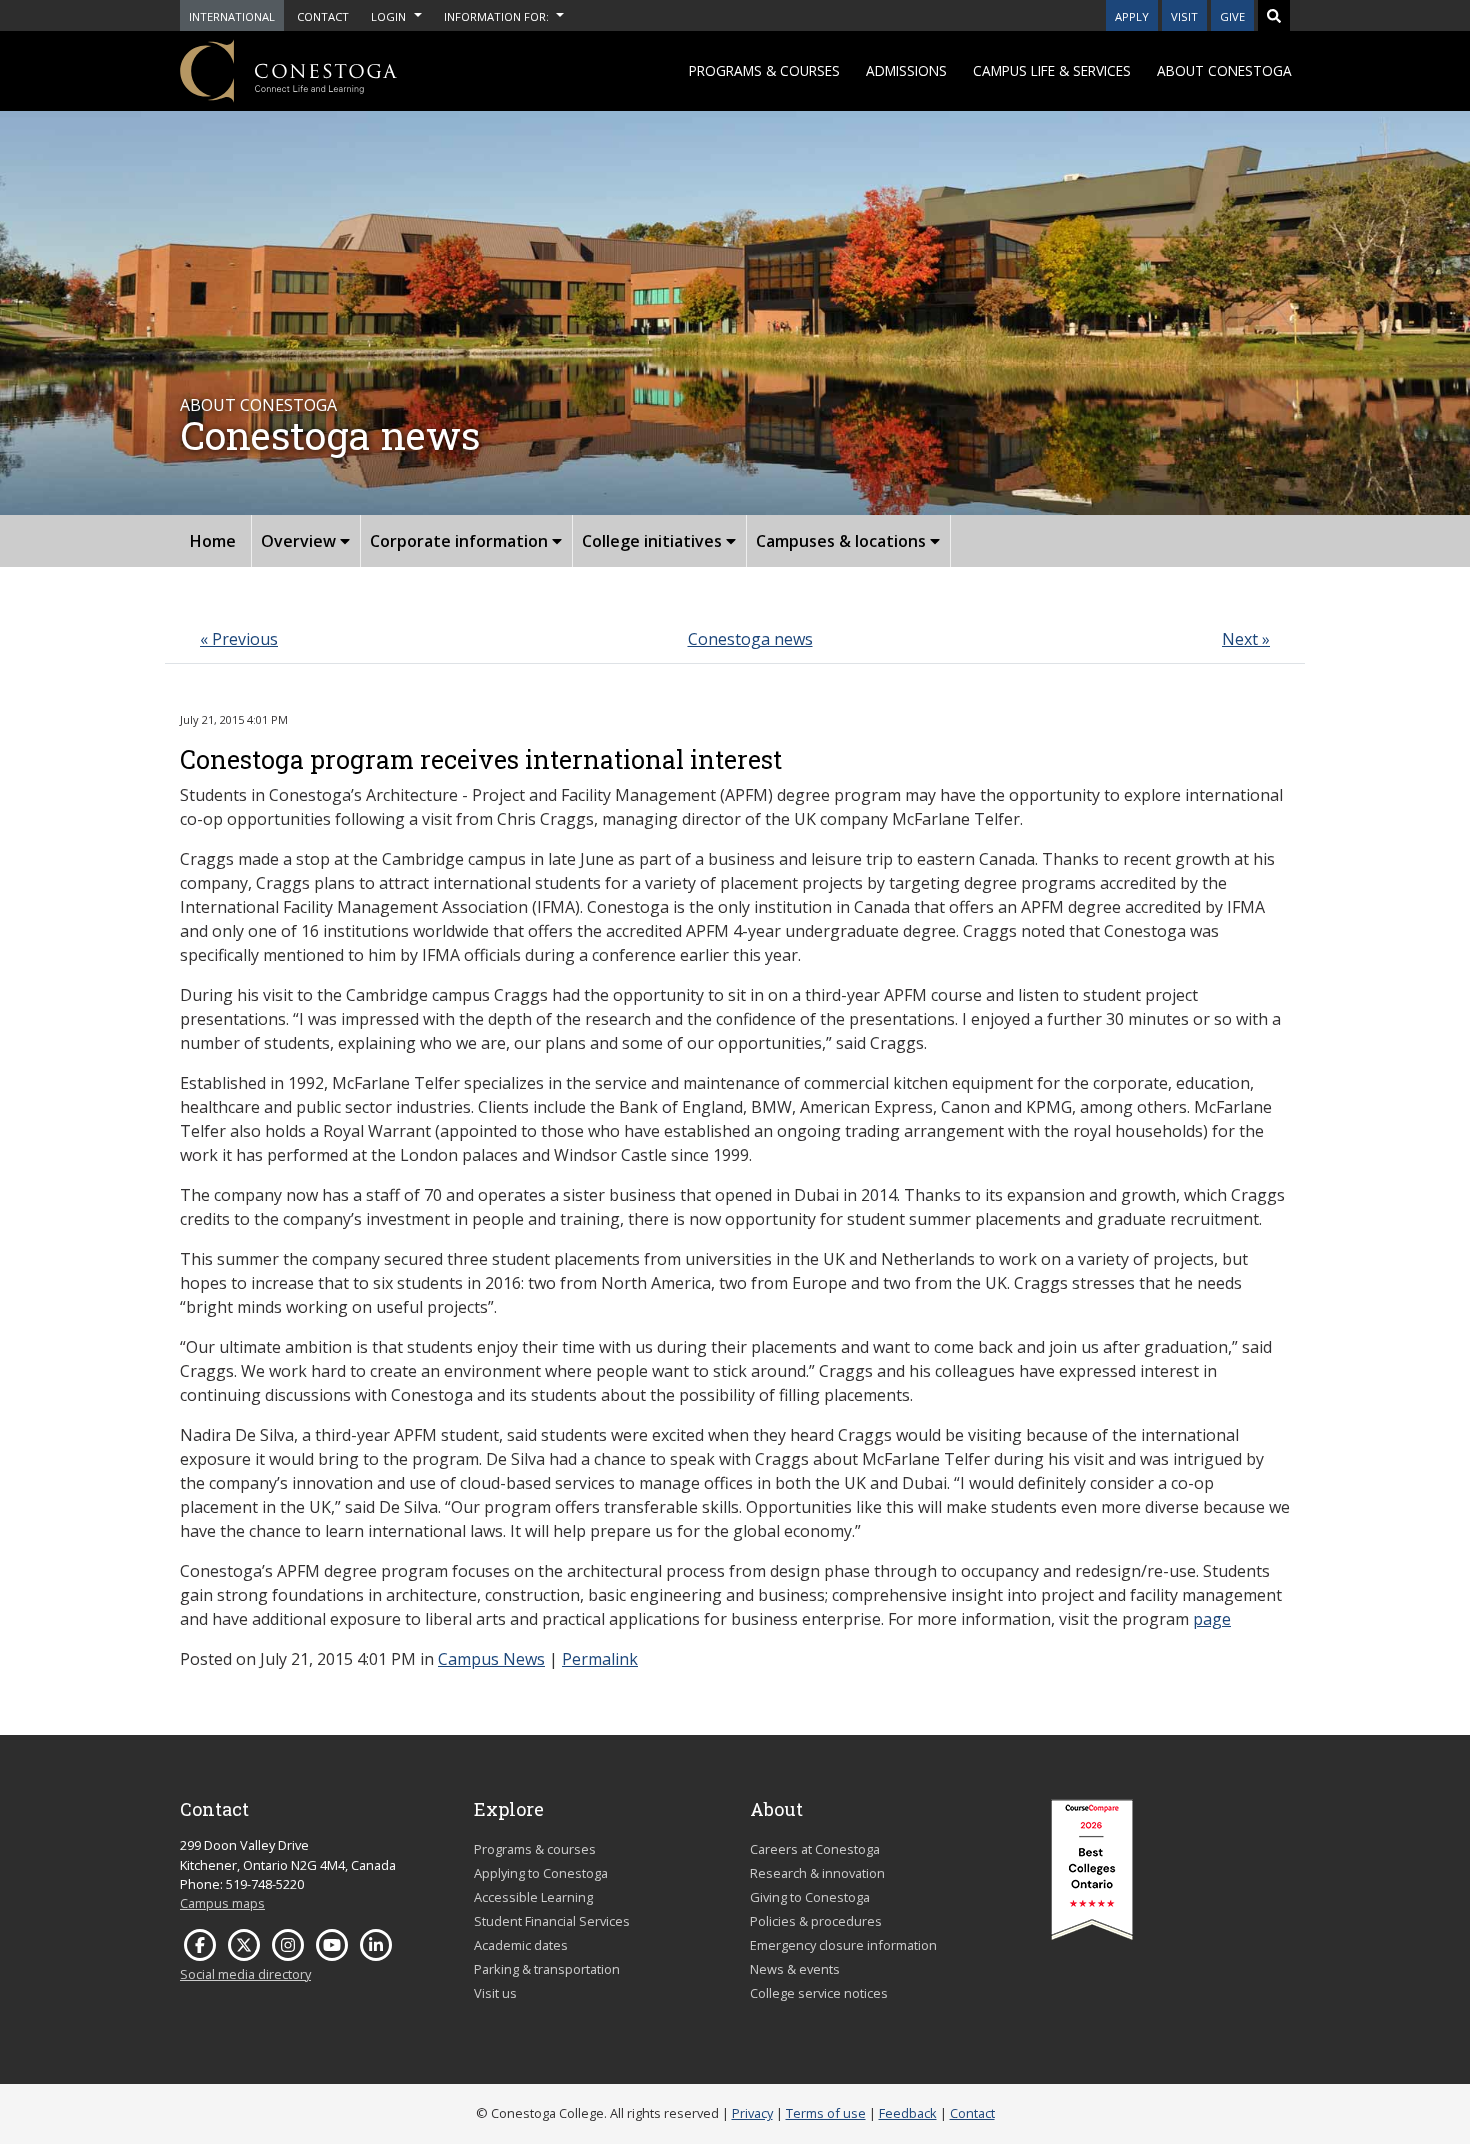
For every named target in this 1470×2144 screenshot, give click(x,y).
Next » (1246, 639)
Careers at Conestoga (815, 1849)
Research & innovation (817, 1873)
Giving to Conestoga (810, 1897)
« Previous (239, 639)
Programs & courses (764, 70)
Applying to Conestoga (541, 1873)
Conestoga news (750, 639)
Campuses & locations (843, 541)
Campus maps (222, 1903)
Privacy (752, 2113)
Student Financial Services (552, 1921)
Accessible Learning (533, 1897)
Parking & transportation (547, 1969)
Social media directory (245, 1974)
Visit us (495, 1993)
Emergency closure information (843, 1945)
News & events (795, 1969)
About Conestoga (1224, 70)
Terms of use (826, 2113)
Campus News (491, 1659)
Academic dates (521, 1945)
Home (213, 541)
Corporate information (461, 541)
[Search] (1274, 15)
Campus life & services (1052, 70)
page (1212, 1619)
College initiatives (654, 541)
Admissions (906, 70)
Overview (300, 541)
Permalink (600, 1659)
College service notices (819, 1993)
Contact (972, 2113)
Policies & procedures (816, 1921)
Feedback (908, 2113)
